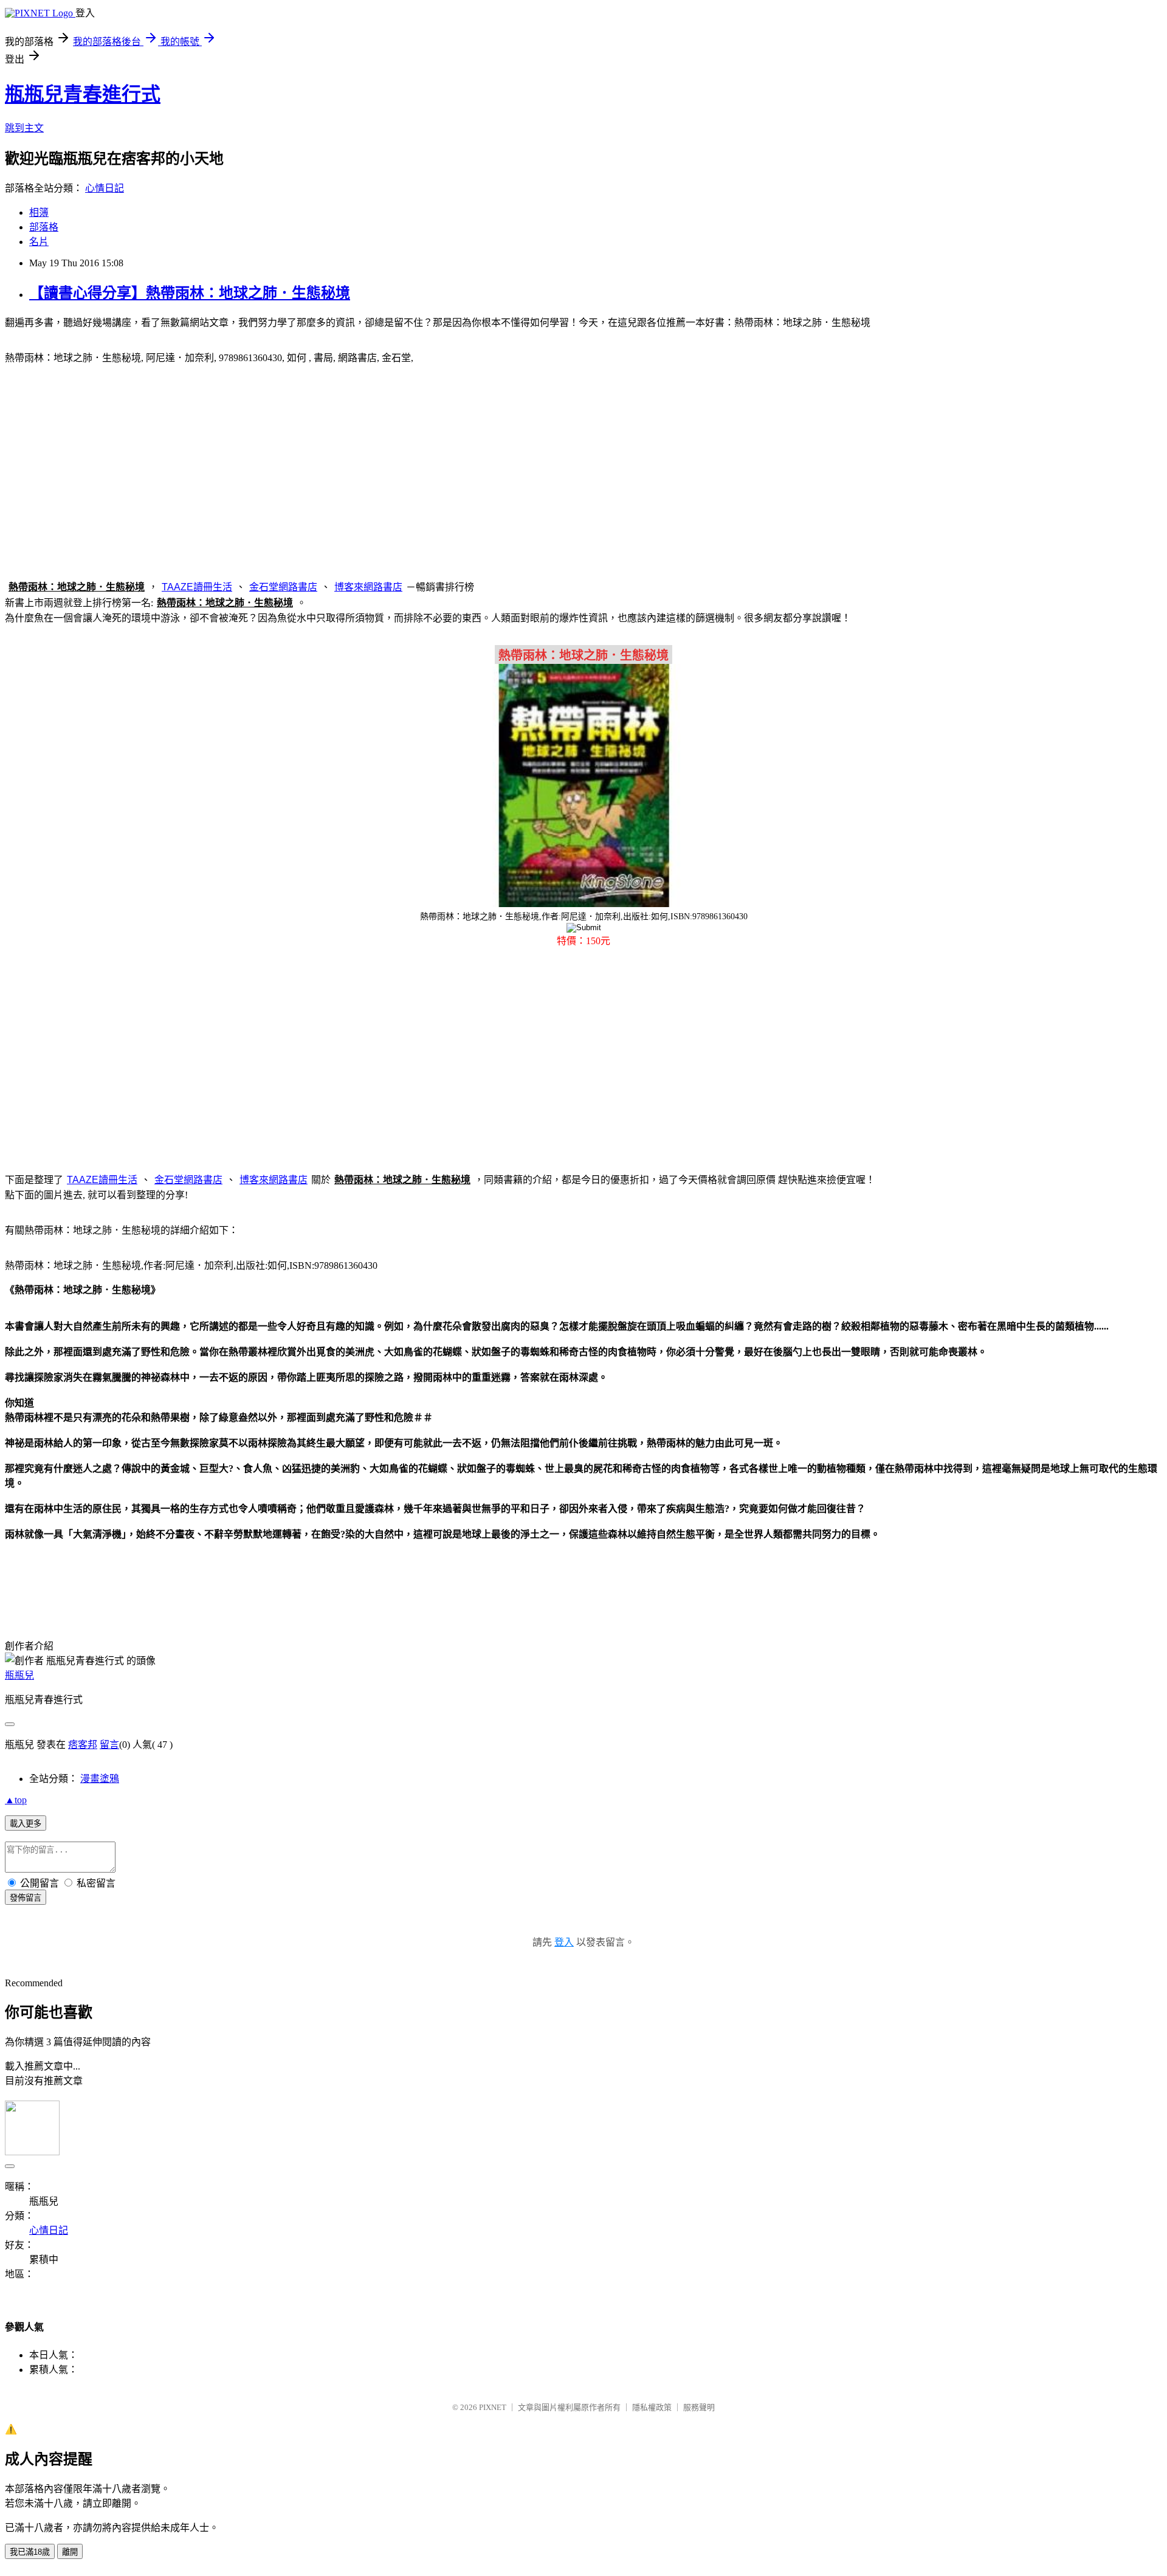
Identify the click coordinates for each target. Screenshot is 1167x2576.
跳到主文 (24, 128)
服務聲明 (699, 2407)
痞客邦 (83, 1745)
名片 (39, 242)
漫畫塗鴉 (100, 1779)
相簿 (39, 212)
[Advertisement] (583, 470)
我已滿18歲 (30, 2552)
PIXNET (493, 2407)
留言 (109, 1745)
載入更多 (26, 1824)
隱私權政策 (652, 2407)
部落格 (44, 227)
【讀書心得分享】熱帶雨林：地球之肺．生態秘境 (190, 293)
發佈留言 (26, 1898)
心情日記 (105, 188)
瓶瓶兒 (19, 1675)
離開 (70, 2552)
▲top (16, 1800)
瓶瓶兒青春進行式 (83, 94)
